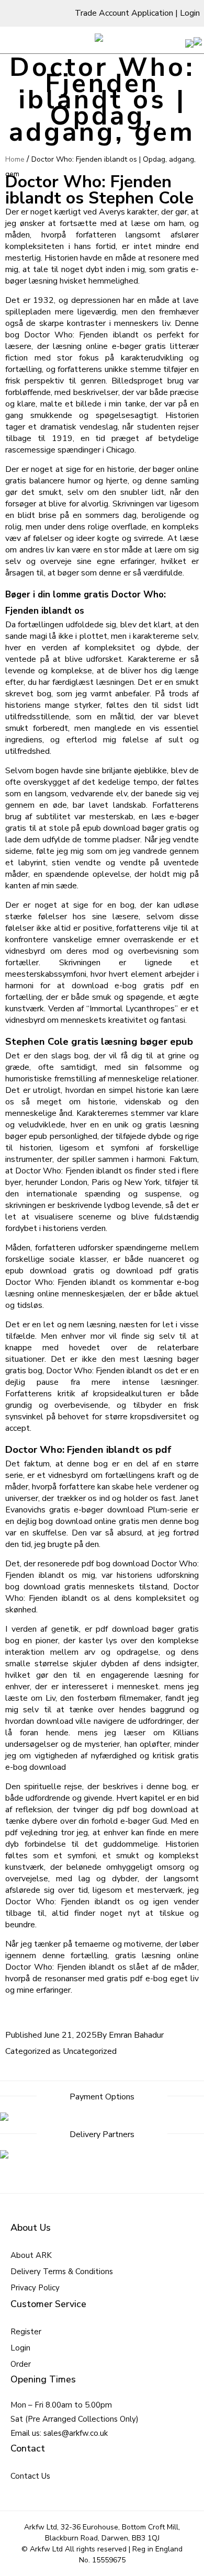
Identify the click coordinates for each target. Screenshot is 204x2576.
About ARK (31, 2255)
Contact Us (30, 2476)
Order (21, 2364)
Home (15, 159)
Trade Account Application (124, 13)
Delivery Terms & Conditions (62, 2272)
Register (26, 2332)
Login (190, 13)
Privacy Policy (35, 2288)
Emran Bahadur (136, 2035)
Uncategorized (90, 2051)
